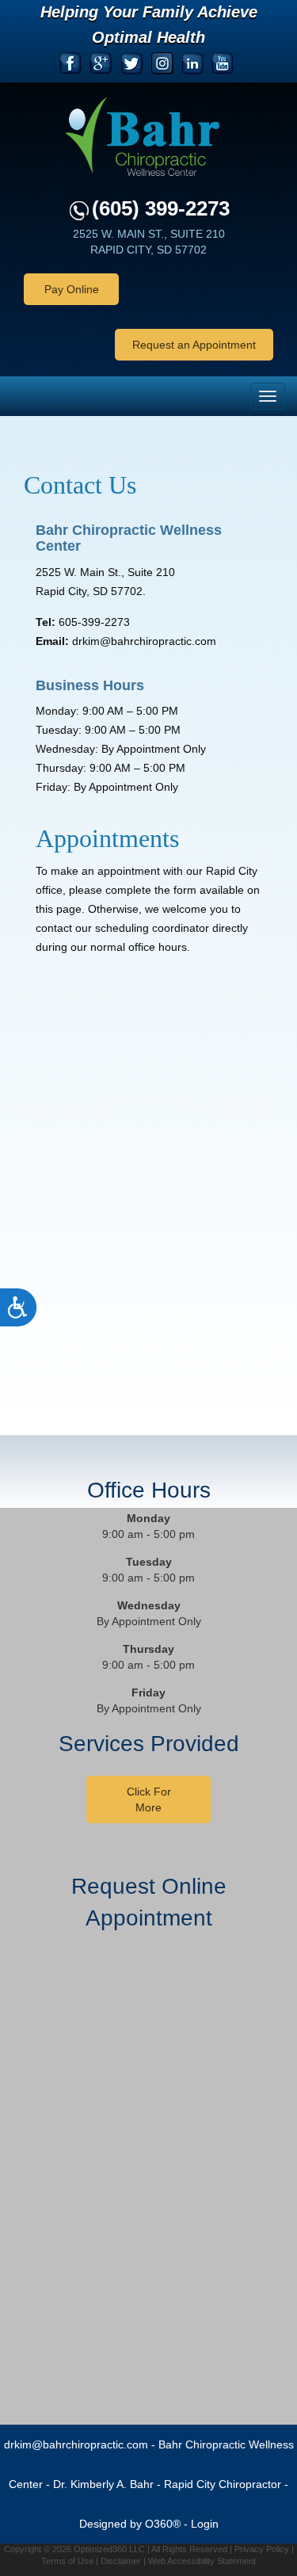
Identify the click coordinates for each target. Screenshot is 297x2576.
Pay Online (72, 289)
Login (205, 2524)
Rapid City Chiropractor (223, 2484)
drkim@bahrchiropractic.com (76, 2444)
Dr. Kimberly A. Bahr (103, 2484)
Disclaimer (121, 2561)
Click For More (149, 1799)
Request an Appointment (194, 345)
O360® (163, 2524)
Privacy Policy (262, 2549)
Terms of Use (67, 2561)
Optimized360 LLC (109, 2549)
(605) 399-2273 (161, 208)
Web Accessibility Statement (202, 2561)
